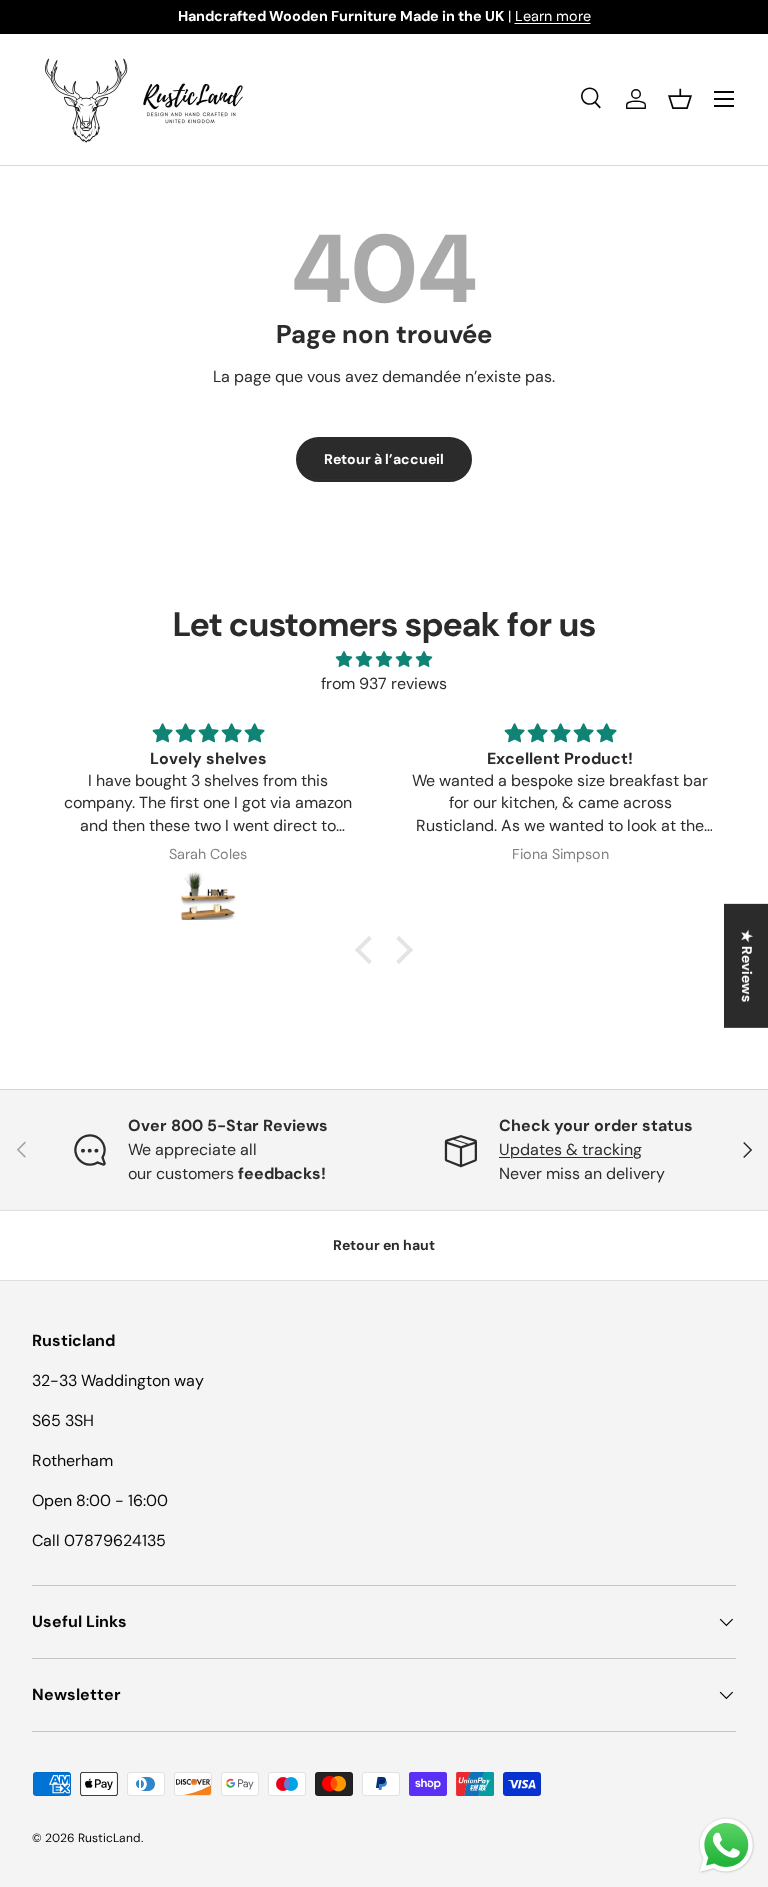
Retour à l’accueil (384, 459)
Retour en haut (384, 1245)
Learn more (553, 16)
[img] (384, 659)
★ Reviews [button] (747, 965)
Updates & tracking (570, 1149)
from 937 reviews (384, 683)
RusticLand (109, 1838)
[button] (680, 99)
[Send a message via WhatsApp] (726, 1845)
